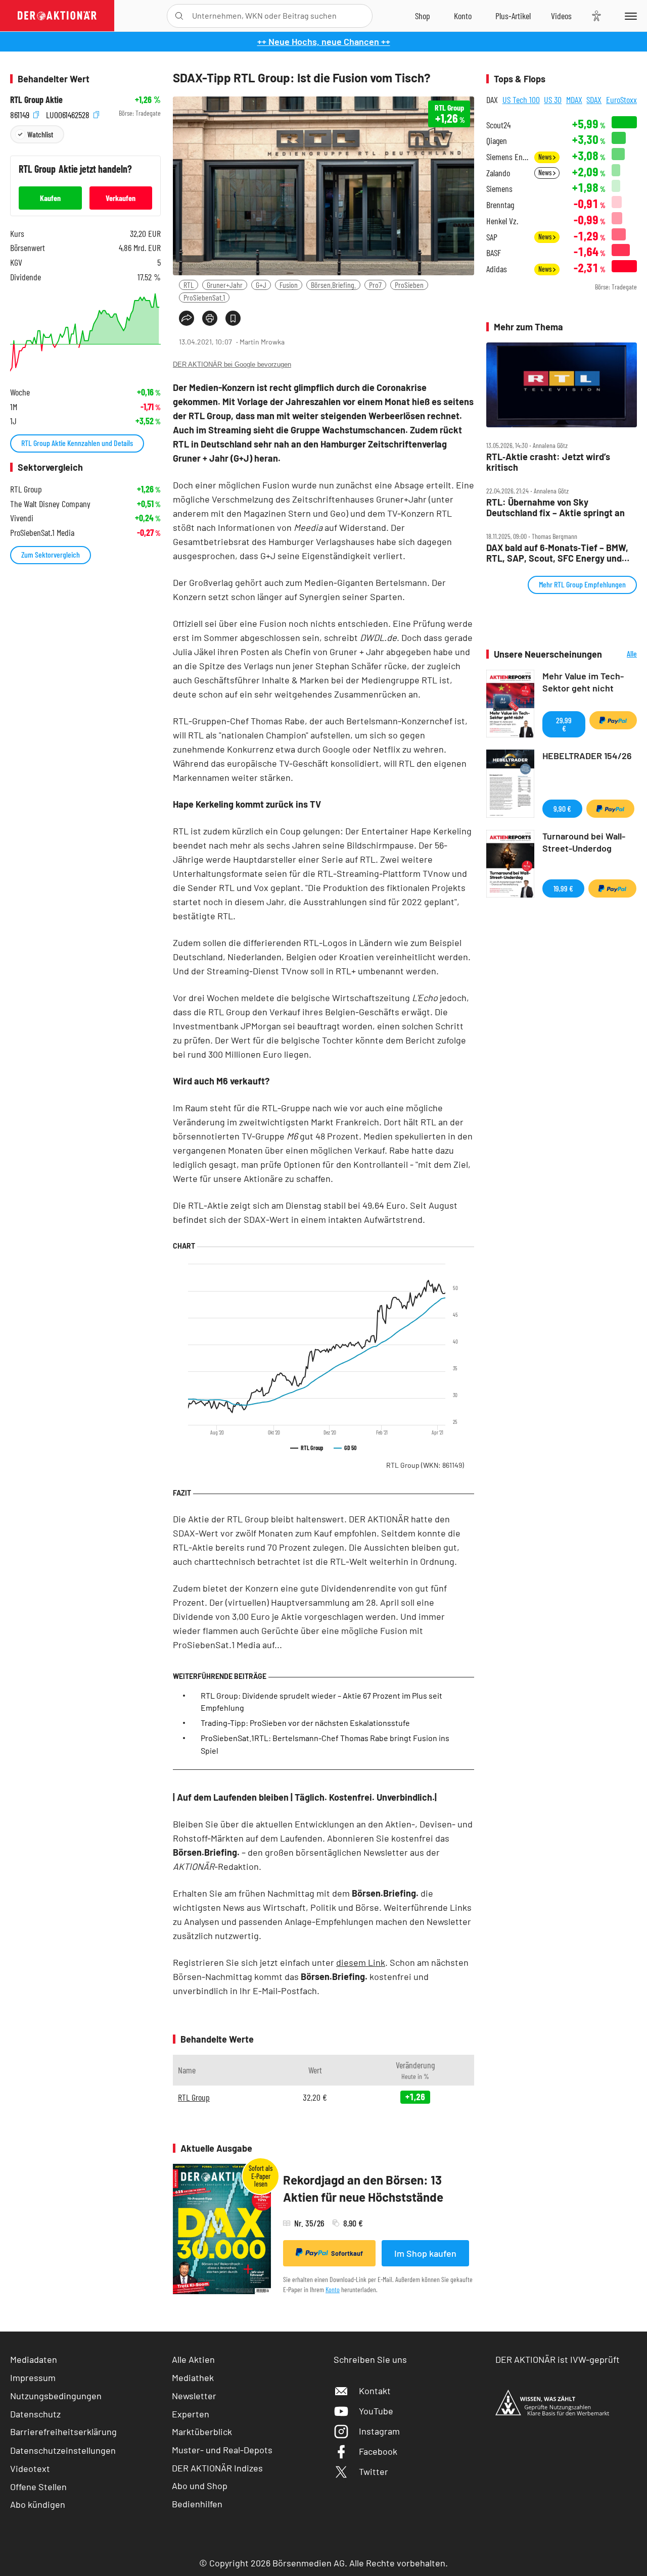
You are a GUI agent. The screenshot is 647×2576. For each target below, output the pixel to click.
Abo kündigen (38, 2504)
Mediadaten (34, 2359)
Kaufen (50, 198)
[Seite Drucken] (210, 318)
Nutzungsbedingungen (56, 2396)
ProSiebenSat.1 (204, 297)
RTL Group (425, 1465)
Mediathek (193, 2377)
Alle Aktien (193, 2359)
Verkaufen (121, 198)
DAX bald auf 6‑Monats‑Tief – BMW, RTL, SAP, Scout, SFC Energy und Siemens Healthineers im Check (557, 553)
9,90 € (562, 808)
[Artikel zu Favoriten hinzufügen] (233, 318)
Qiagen (497, 141)
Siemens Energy (507, 157)
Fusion (289, 285)
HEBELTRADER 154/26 (587, 756)
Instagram (379, 2431)
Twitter (374, 2471)
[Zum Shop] (423, 16)
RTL (189, 285)
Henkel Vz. (502, 221)
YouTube (376, 2411)
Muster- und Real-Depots (222, 2450)
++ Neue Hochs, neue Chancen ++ (324, 41)
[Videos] (561, 16)
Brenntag (500, 205)
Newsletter (194, 2396)
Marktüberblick (202, 2432)
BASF (494, 253)
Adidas (497, 269)
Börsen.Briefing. (333, 285)
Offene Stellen (38, 2487)
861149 (21, 113)
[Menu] (629, 16)
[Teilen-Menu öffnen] (187, 318)
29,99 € (564, 724)
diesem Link (361, 1962)
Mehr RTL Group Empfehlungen (582, 584)
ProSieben (409, 285)
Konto (333, 2289)
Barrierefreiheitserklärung (63, 2432)
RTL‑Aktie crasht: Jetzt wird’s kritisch (548, 462)
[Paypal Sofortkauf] (613, 720)
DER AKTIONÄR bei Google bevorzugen (232, 364)
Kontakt (375, 2391)
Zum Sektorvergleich (51, 554)
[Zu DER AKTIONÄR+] (513, 16)
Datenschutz (35, 2414)
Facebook (378, 2451)
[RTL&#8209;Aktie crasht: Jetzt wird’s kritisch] (562, 385)
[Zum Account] (463, 16)
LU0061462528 (69, 113)
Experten (191, 2414)
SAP (492, 237)
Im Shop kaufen (425, 2253)
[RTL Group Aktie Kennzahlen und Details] (85, 332)
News (546, 157)
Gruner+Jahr (225, 285)
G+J (261, 285)
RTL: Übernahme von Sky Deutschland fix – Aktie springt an (556, 507)
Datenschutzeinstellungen (63, 2450)
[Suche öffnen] (179, 16)
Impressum (33, 2377)
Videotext (30, 2468)
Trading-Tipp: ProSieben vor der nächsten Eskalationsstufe (305, 1723)
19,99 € (563, 888)
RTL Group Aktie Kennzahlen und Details (77, 443)
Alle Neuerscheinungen (622, 654)
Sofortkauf (347, 2253)
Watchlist (40, 134)
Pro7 (375, 285)
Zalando (498, 173)
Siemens (499, 189)
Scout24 (498, 125)
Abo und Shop (200, 2486)
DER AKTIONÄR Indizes (217, 2468)
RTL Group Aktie (36, 100)
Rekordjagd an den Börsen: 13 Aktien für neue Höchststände (363, 2188)
